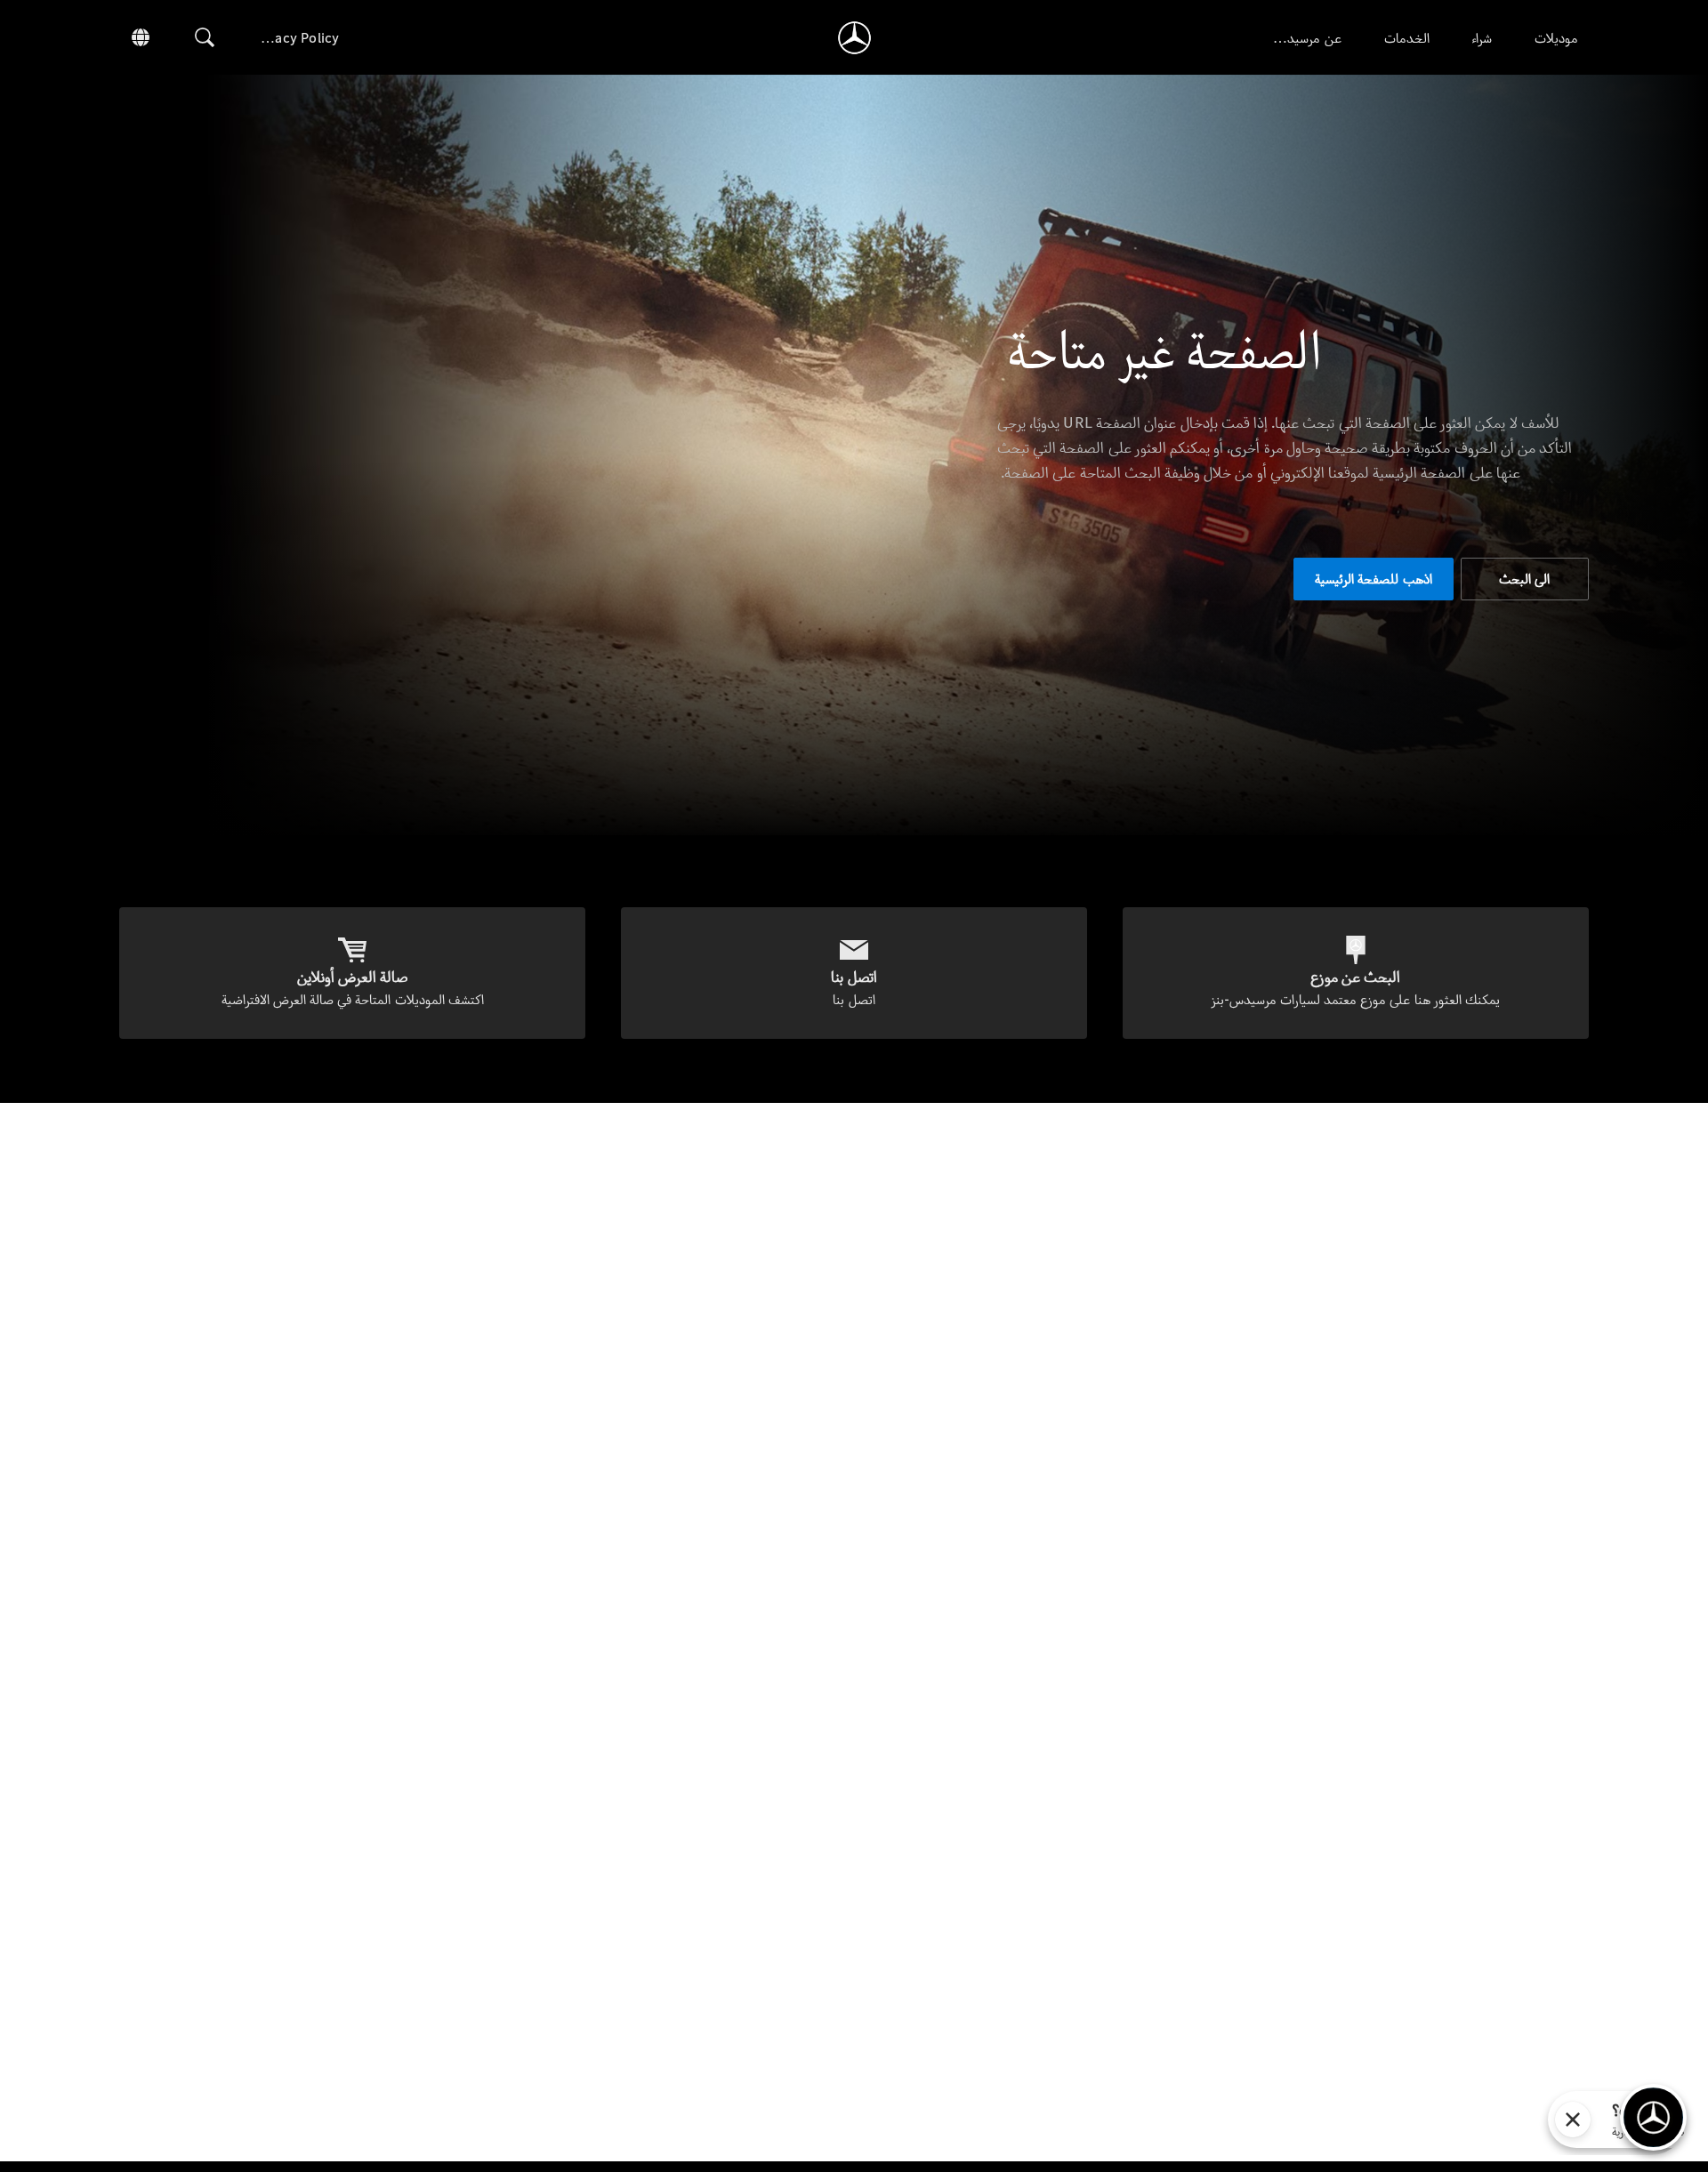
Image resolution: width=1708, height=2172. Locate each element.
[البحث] (205, 37)
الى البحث (1524, 579)
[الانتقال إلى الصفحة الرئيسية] (854, 37)
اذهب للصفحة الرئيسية (1373, 579)
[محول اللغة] (141, 37)
